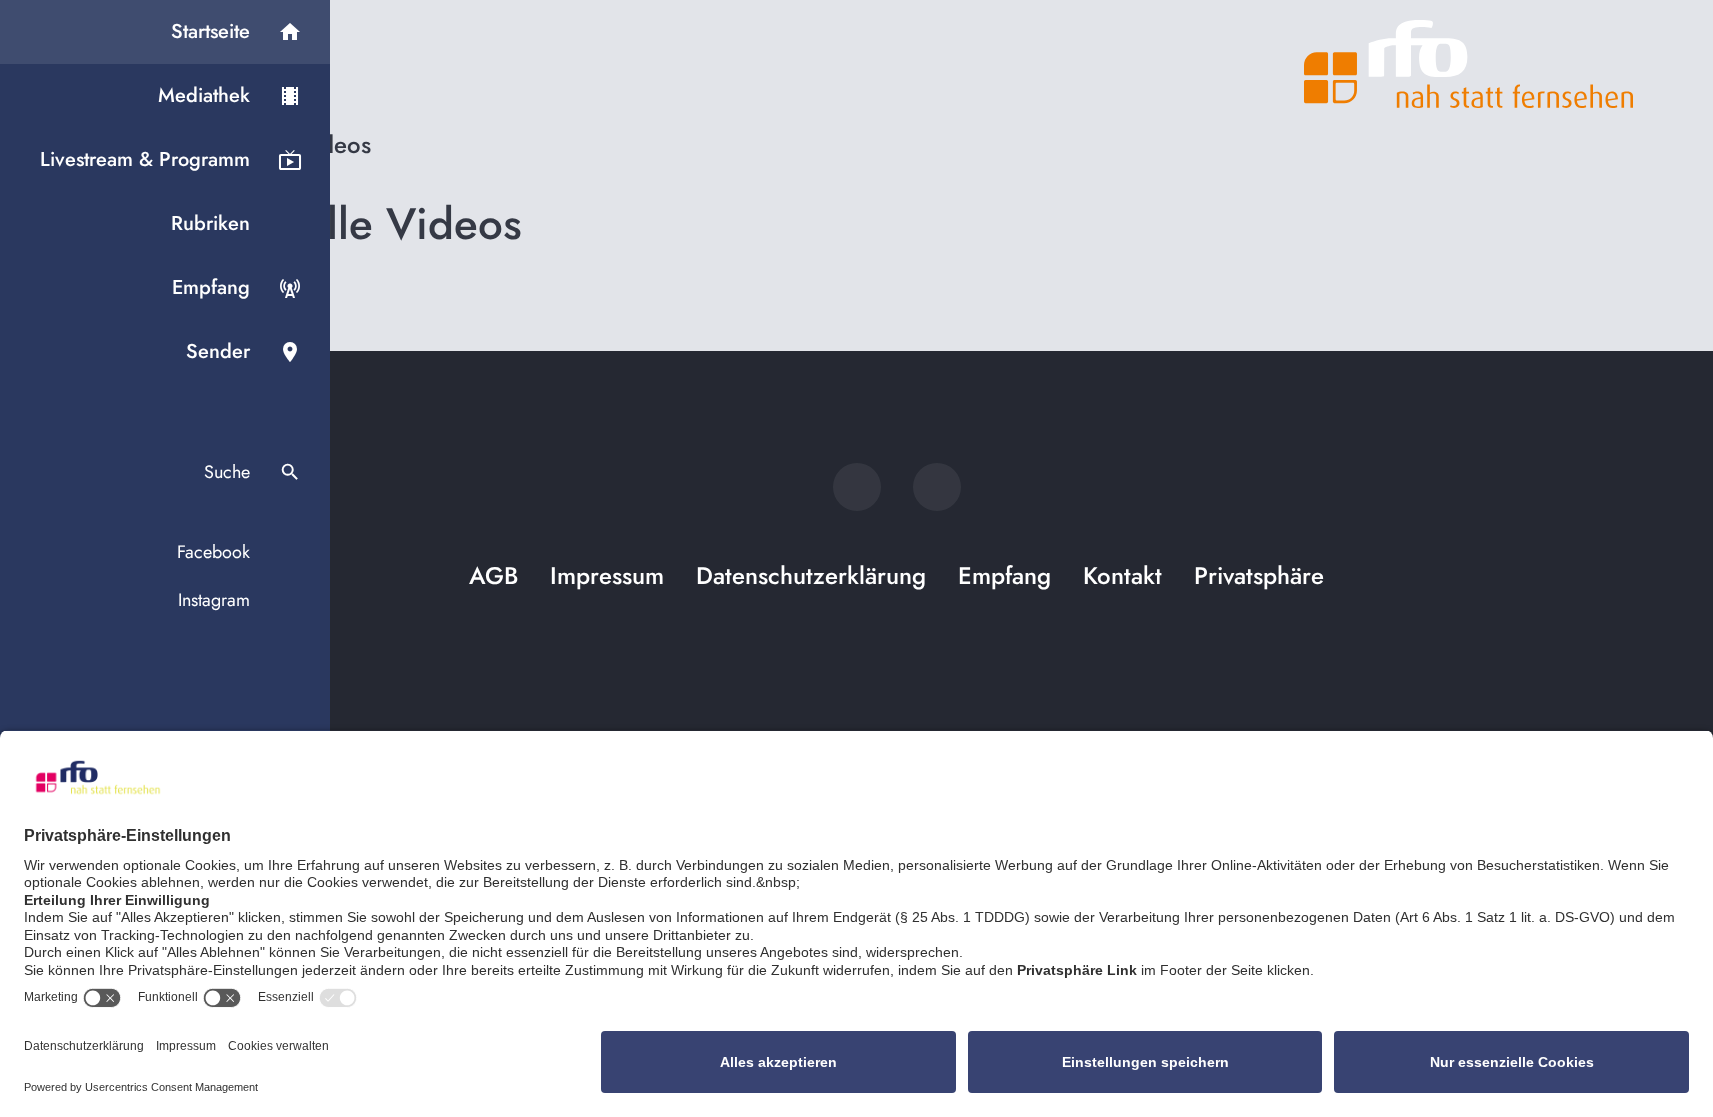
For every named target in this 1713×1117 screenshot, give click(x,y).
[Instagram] (937, 487)
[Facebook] (857, 487)
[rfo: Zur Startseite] (1469, 64)
